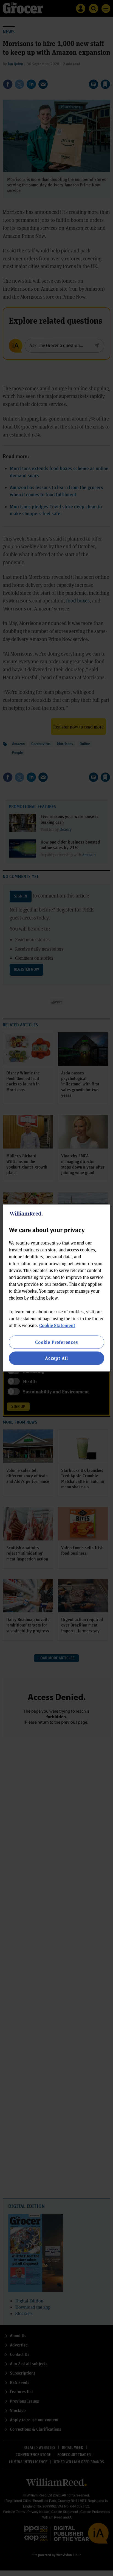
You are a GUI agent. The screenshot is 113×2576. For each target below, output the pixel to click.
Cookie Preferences (56, 1342)
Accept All (56, 1358)
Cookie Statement (57, 1325)
